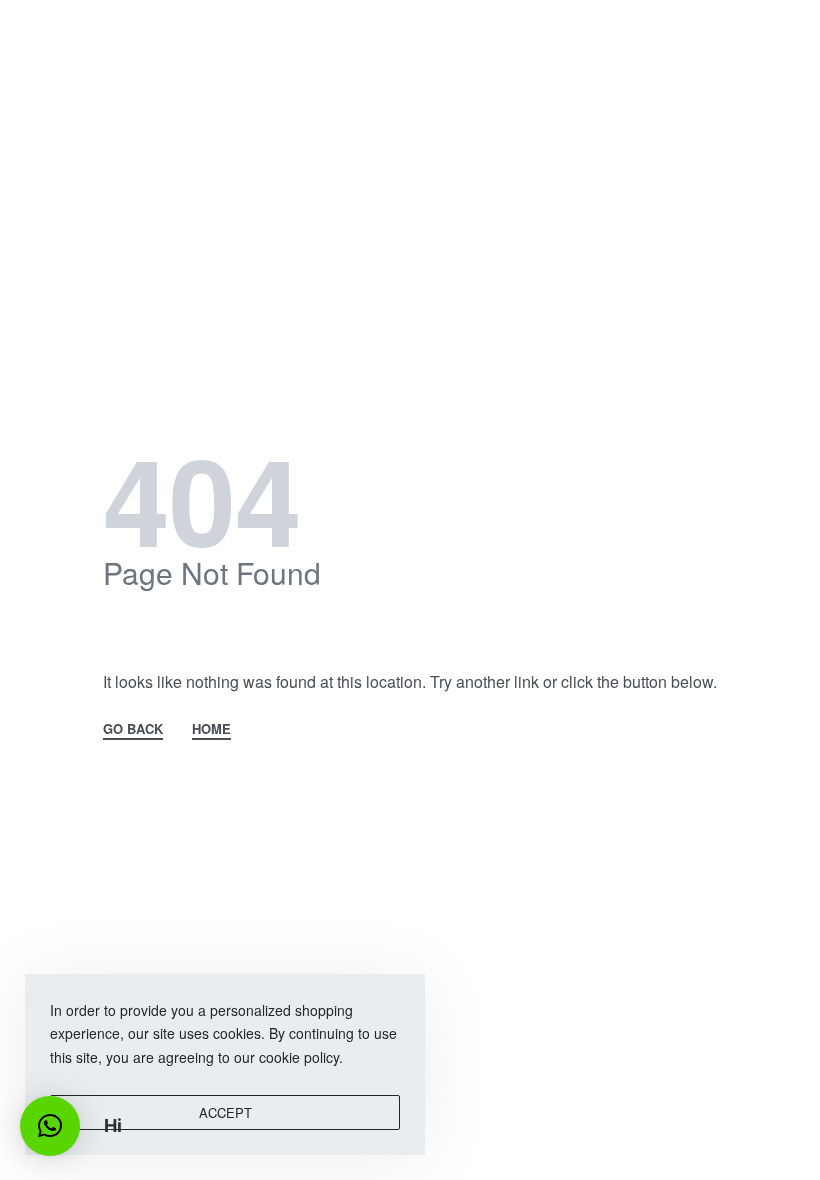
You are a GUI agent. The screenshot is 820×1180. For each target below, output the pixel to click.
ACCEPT (225, 1112)
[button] (50, 1126)
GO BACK (133, 730)
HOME (211, 730)
